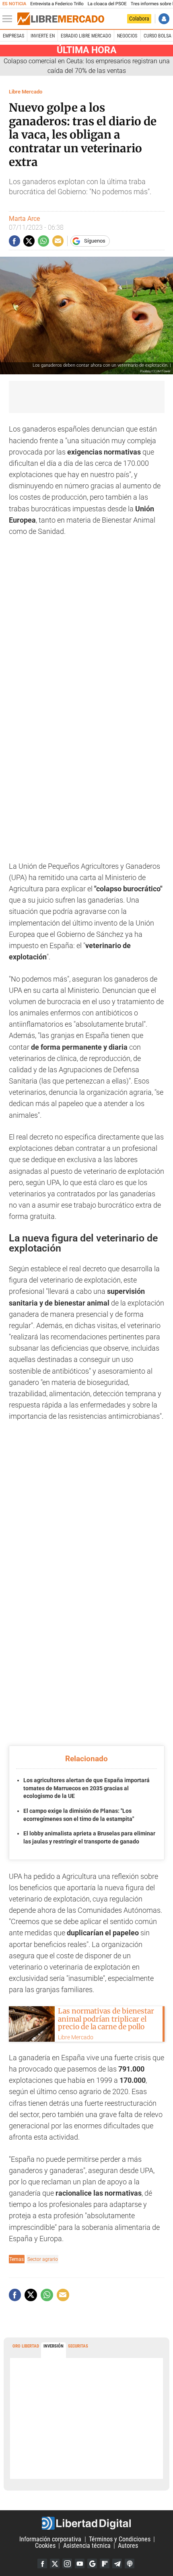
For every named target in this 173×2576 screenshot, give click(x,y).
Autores (128, 2546)
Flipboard (105, 2564)
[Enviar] (43, 241)
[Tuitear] (29, 241)
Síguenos (95, 241)
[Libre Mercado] (61, 19)
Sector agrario (43, 2259)
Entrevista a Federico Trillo (57, 4)
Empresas (13, 36)
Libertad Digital (86, 2523)
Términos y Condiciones (120, 2539)
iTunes (130, 2564)
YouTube (80, 2564)
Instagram (67, 2564)
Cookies (45, 2546)
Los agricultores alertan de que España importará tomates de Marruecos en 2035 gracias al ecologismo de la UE (86, 1788)
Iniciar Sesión (164, 19)
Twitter (55, 2564)
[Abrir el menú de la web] (9, 19)
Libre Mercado (26, 92)
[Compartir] (14, 241)
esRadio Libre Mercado (86, 36)
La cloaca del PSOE (107, 4)
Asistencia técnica (87, 2546)
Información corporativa (50, 2539)
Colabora (139, 19)
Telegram (117, 2564)
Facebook (42, 2564)
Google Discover (92, 2564)
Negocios (127, 36)
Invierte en (43, 36)
